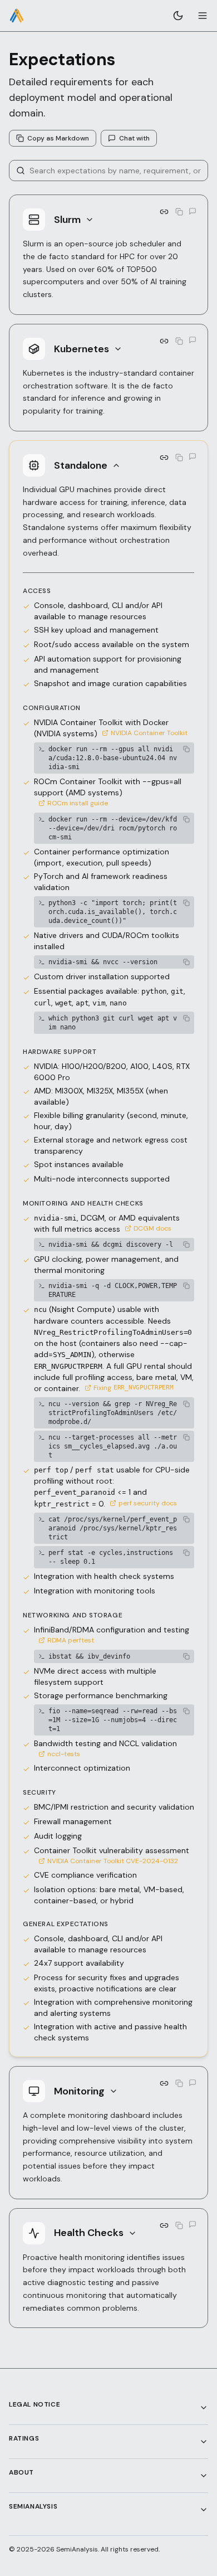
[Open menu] (203, 16)
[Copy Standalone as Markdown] (179, 458)
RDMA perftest (71, 1640)
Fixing (134, 1388)
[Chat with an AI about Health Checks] (193, 2224)
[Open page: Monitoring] (164, 2083)
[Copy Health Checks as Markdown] (179, 2225)
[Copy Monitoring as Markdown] (179, 2083)
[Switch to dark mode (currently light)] (178, 16)
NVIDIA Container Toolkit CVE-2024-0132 (113, 1861)
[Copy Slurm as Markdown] (179, 212)
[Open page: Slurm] (164, 212)
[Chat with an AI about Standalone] (193, 456)
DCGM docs (152, 1228)
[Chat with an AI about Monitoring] (193, 2083)
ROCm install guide (78, 803)
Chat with (134, 138)
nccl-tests (64, 1754)
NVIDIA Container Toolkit (149, 733)
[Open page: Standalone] (164, 458)
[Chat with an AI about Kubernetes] (193, 340)
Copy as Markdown (58, 138)
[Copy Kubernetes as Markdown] (179, 341)
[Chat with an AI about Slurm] (193, 211)
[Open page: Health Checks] (164, 2225)
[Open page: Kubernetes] (164, 341)
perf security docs (148, 1503)
